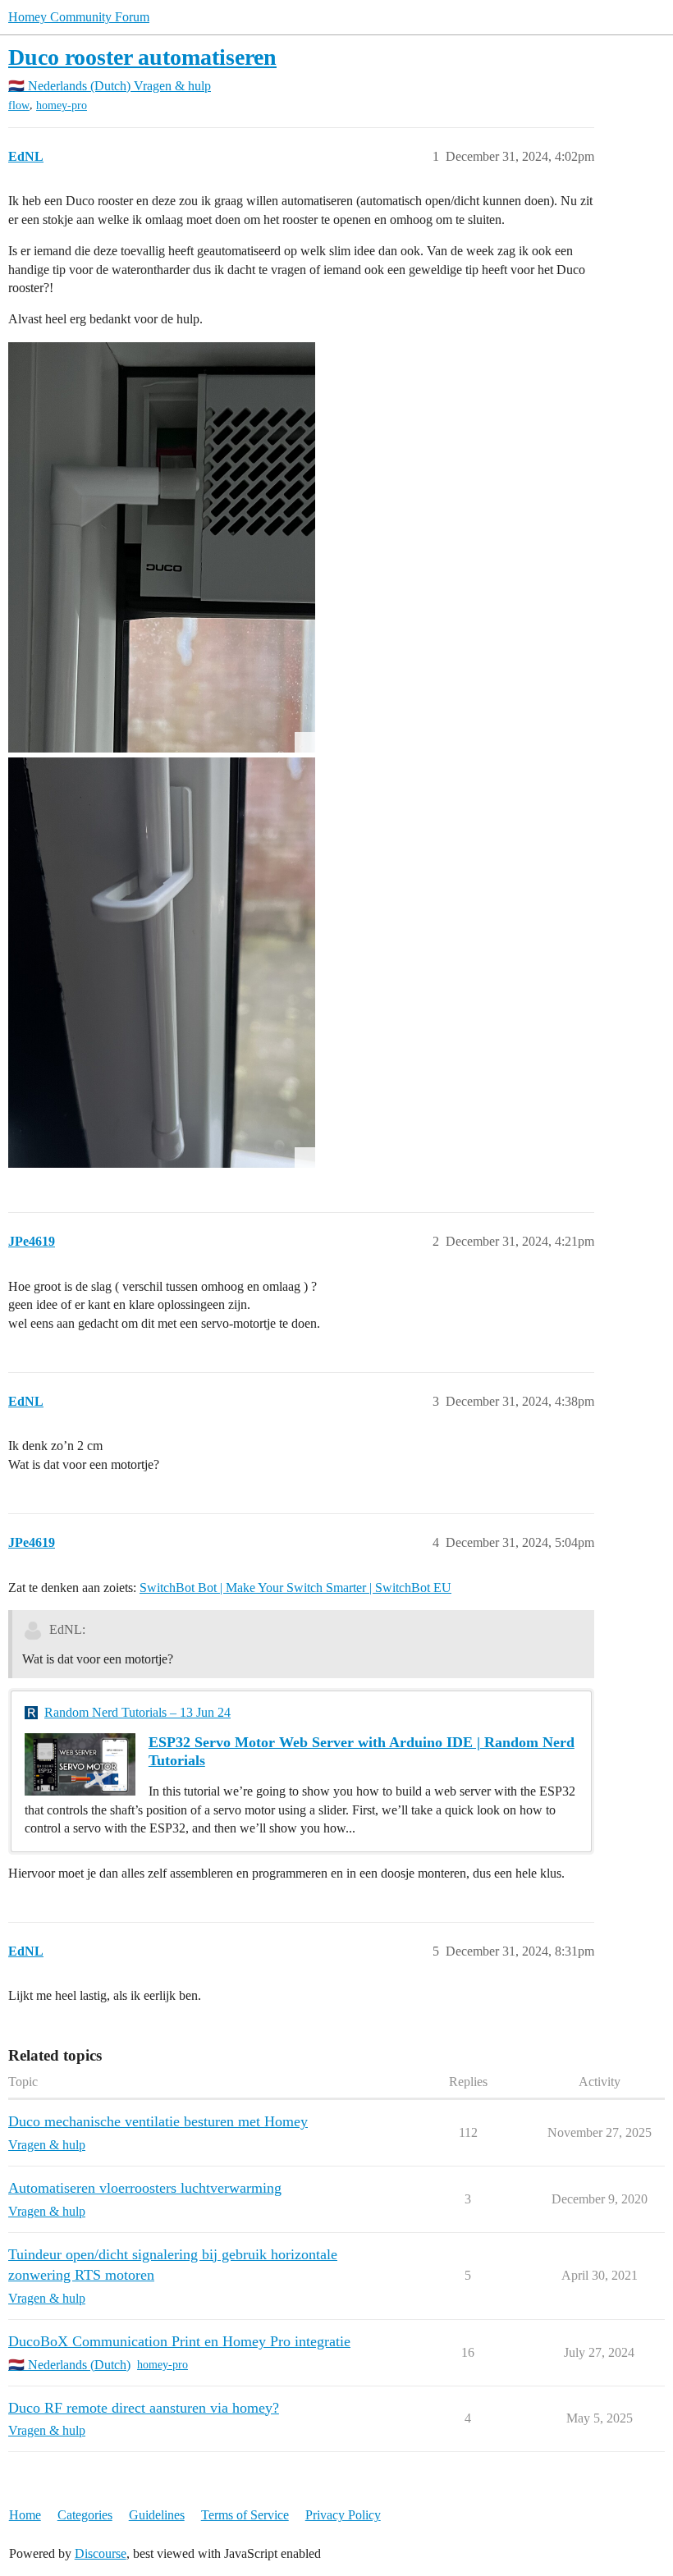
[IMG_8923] (162, 963)
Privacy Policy (343, 2515)
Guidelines (157, 2515)
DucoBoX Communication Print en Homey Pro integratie (179, 2341)
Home (25, 2515)
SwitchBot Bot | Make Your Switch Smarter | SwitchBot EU (295, 1588)
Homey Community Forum (79, 17)
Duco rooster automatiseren (142, 57)
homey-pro (62, 105)
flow (19, 105)
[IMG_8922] (162, 547)
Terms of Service (245, 2515)
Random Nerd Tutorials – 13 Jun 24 (137, 1712)
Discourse (101, 2553)
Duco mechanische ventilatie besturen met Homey (158, 2121)
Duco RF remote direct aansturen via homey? (144, 2408)
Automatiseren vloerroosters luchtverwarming (145, 2188)
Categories (85, 2515)
